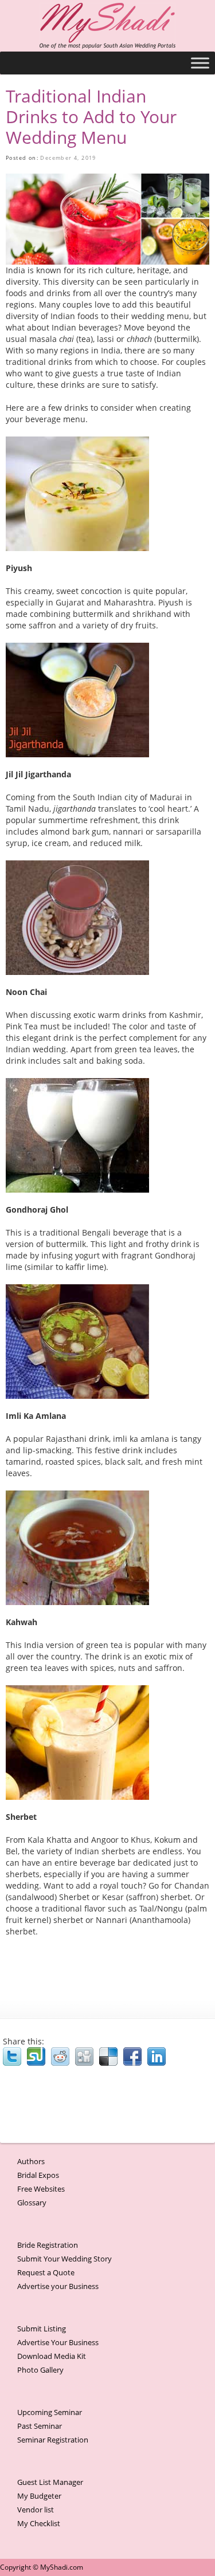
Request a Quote (46, 2272)
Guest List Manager (50, 2482)
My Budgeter (39, 2496)
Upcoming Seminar (50, 2412)
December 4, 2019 (68, 158)
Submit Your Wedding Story (64, 2259)
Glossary (32, 2203)
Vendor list (36, 2510)
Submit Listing (42, 2329)
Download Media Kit (52, 2356)
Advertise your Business (58, 2286)
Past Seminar (40, 2426)
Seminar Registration (53, 2440)
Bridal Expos (38, 2175)
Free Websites (41, 2189)
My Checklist (39, 2523)
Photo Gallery (40, 2370)
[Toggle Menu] (200, 63)
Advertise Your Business (58, 2342)
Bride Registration (48, 2245)
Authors (31, 2161)
